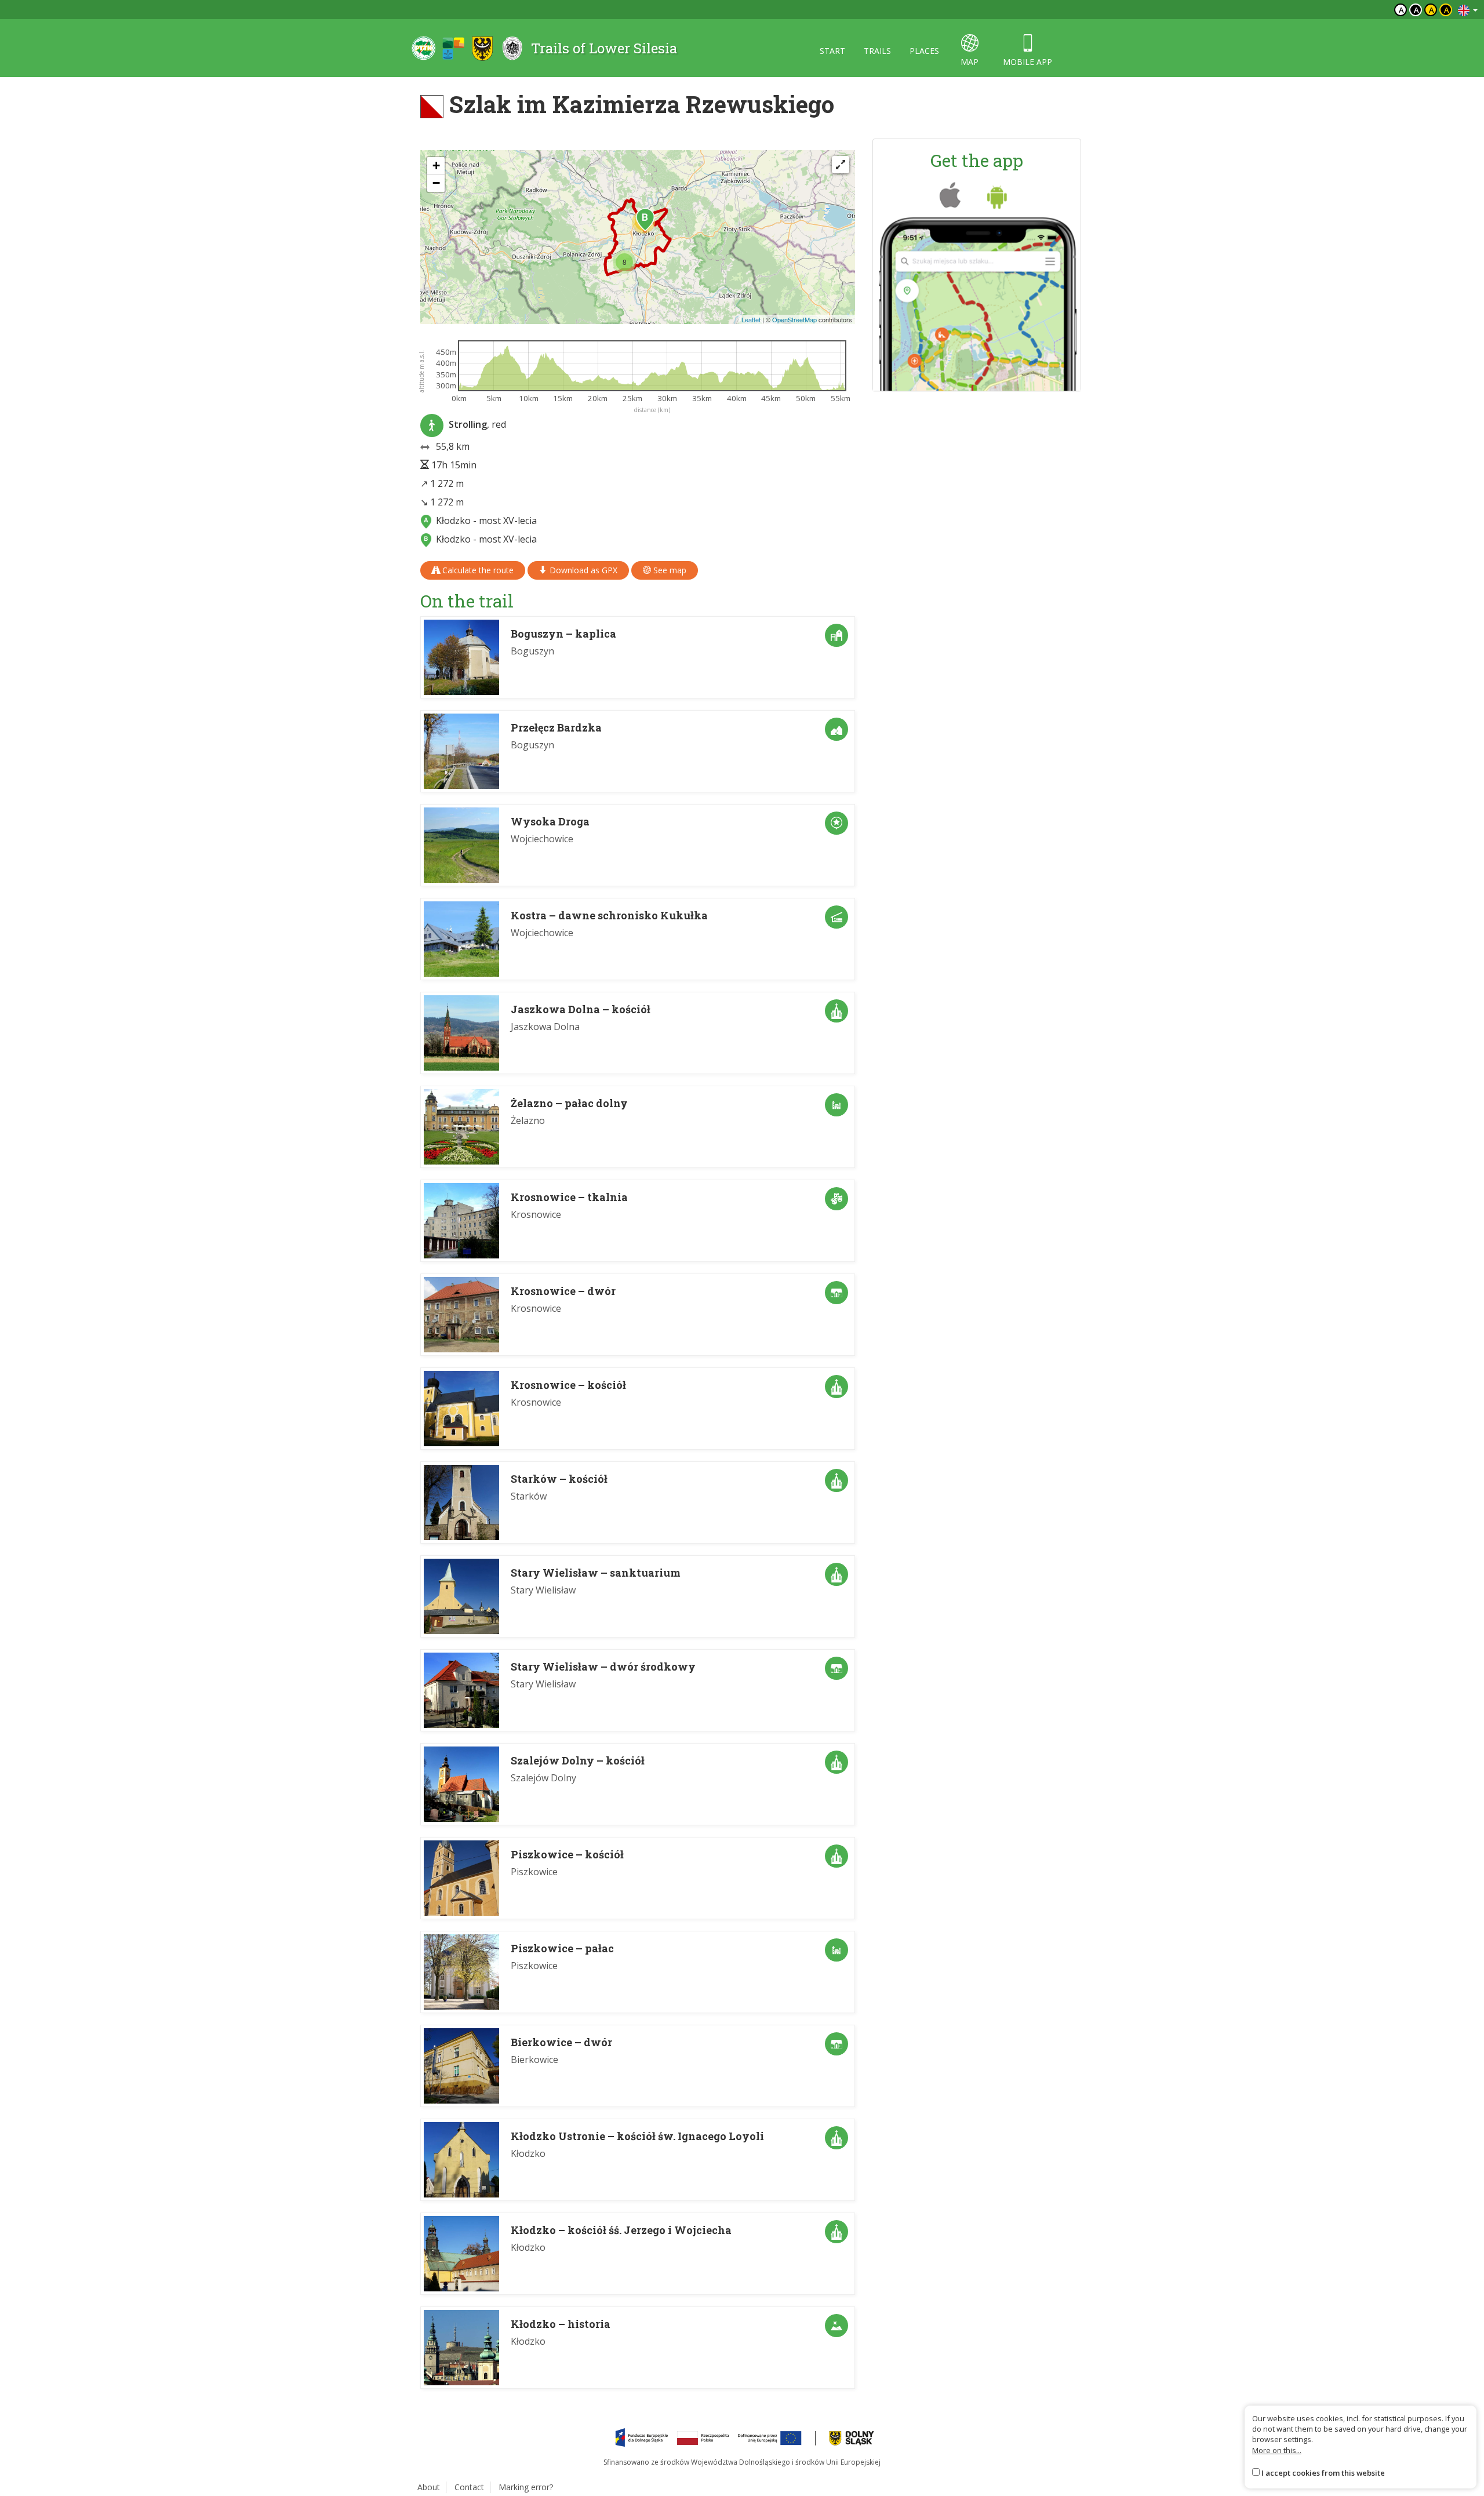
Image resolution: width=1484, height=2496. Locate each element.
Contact (469, 2487)
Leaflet (751, 319)
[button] (645, 220)
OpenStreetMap (794, 319)
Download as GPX (582, 570)
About (429, 2487)
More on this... (1277, 2450)
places (924, 51)
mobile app (1027, 62)
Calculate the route (477, 570)
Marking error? (526, 2487)
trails (877, 51)
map (970, 62)
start (832, 51)
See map (669, 570)
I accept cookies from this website (1323, 2473)
